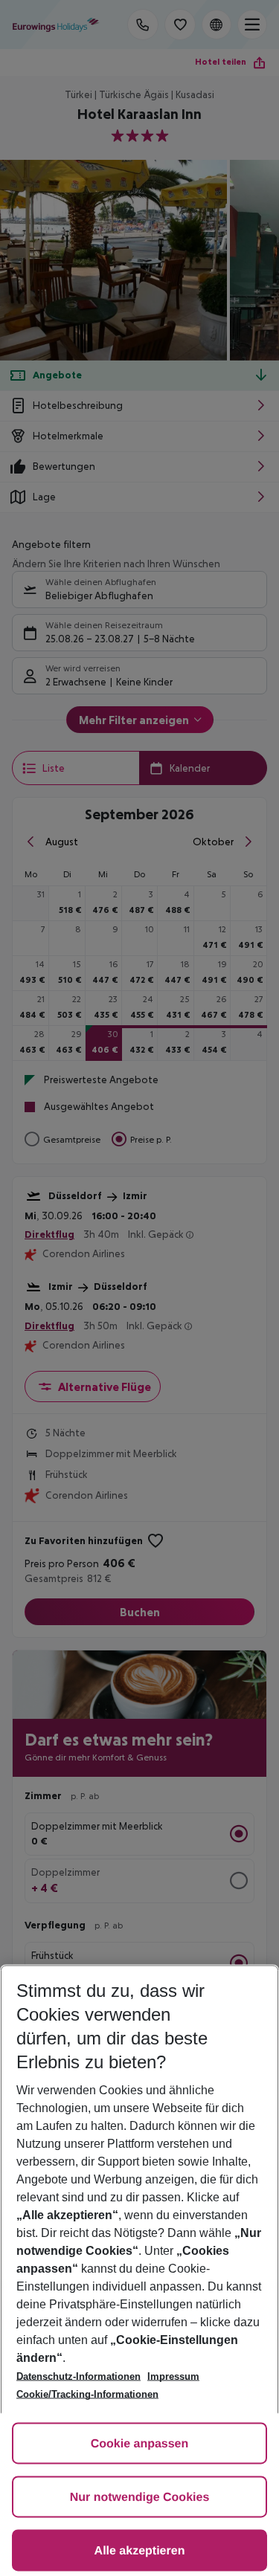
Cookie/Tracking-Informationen (87, 2394)
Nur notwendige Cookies (140, 2498)
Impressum (173, 2376)
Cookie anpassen (140, 2444)
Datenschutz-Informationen (78, 2376)
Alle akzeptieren (140, 2551)
